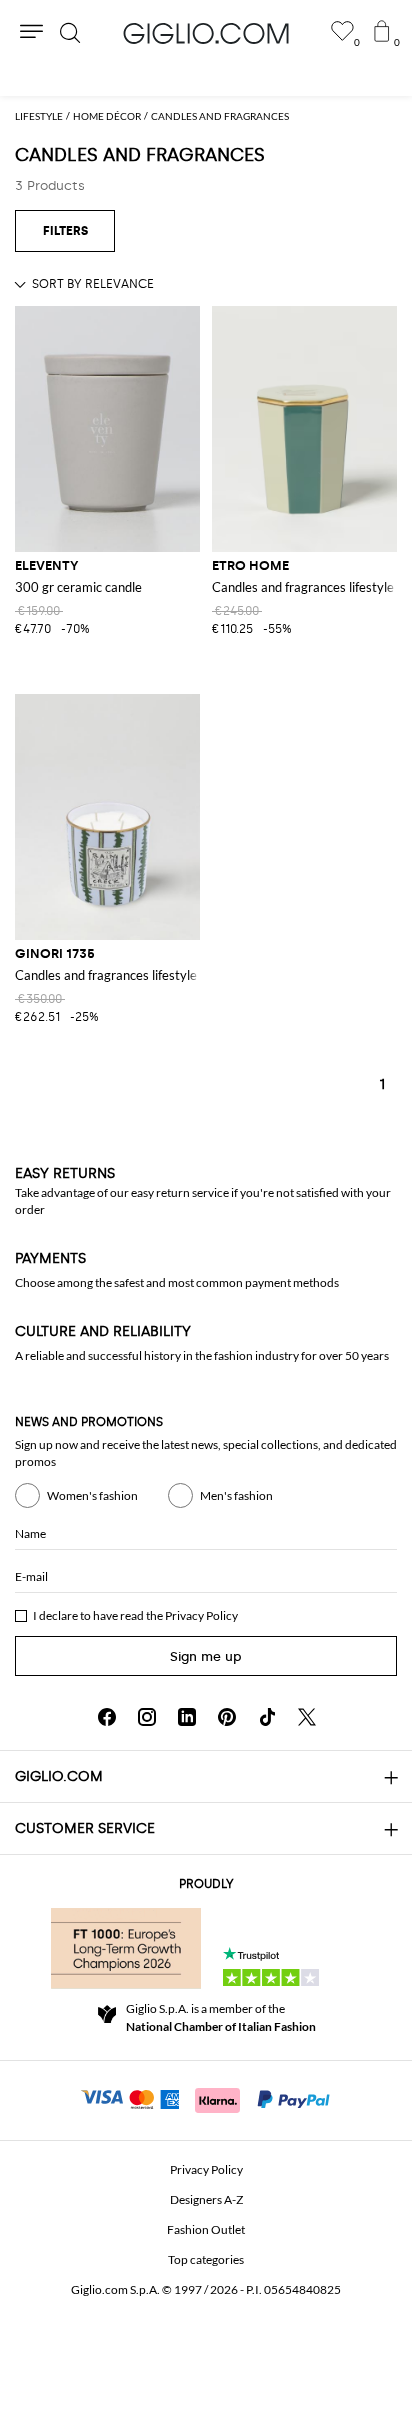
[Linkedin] (187, 1717)
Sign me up (206, 1656)
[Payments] (206, 2098)
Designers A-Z (206, 2199)
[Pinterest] (227, 1717)
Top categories (206, 2259)
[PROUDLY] (126, 1948)
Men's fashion (236, 1495)
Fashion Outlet (206, 2229)
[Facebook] (107, 1717)
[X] (307, 1717)
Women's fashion (92, 1495)
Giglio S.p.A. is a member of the (221, 2017)
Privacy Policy (201, 1615)
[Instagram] (147, 1717)
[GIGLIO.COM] (206, 33)
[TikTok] (267, 1717)
